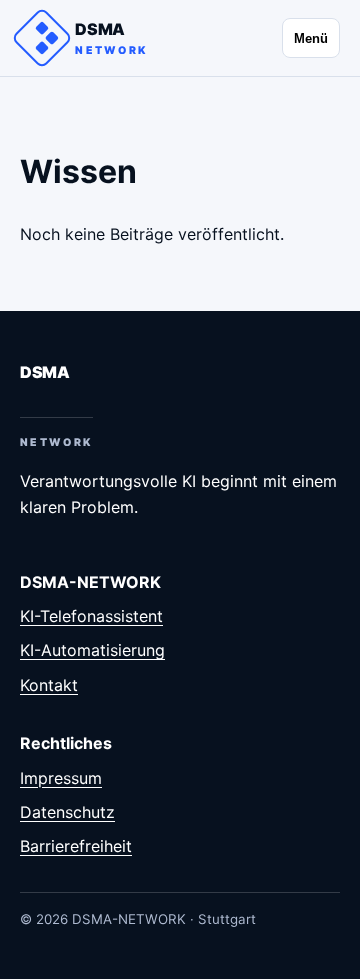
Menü (311, 38)
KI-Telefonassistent (91, 616)
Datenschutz (67, 812)
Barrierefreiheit (76, 846)
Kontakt (49, 685)
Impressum (61, 778)
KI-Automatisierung (92, 650)
